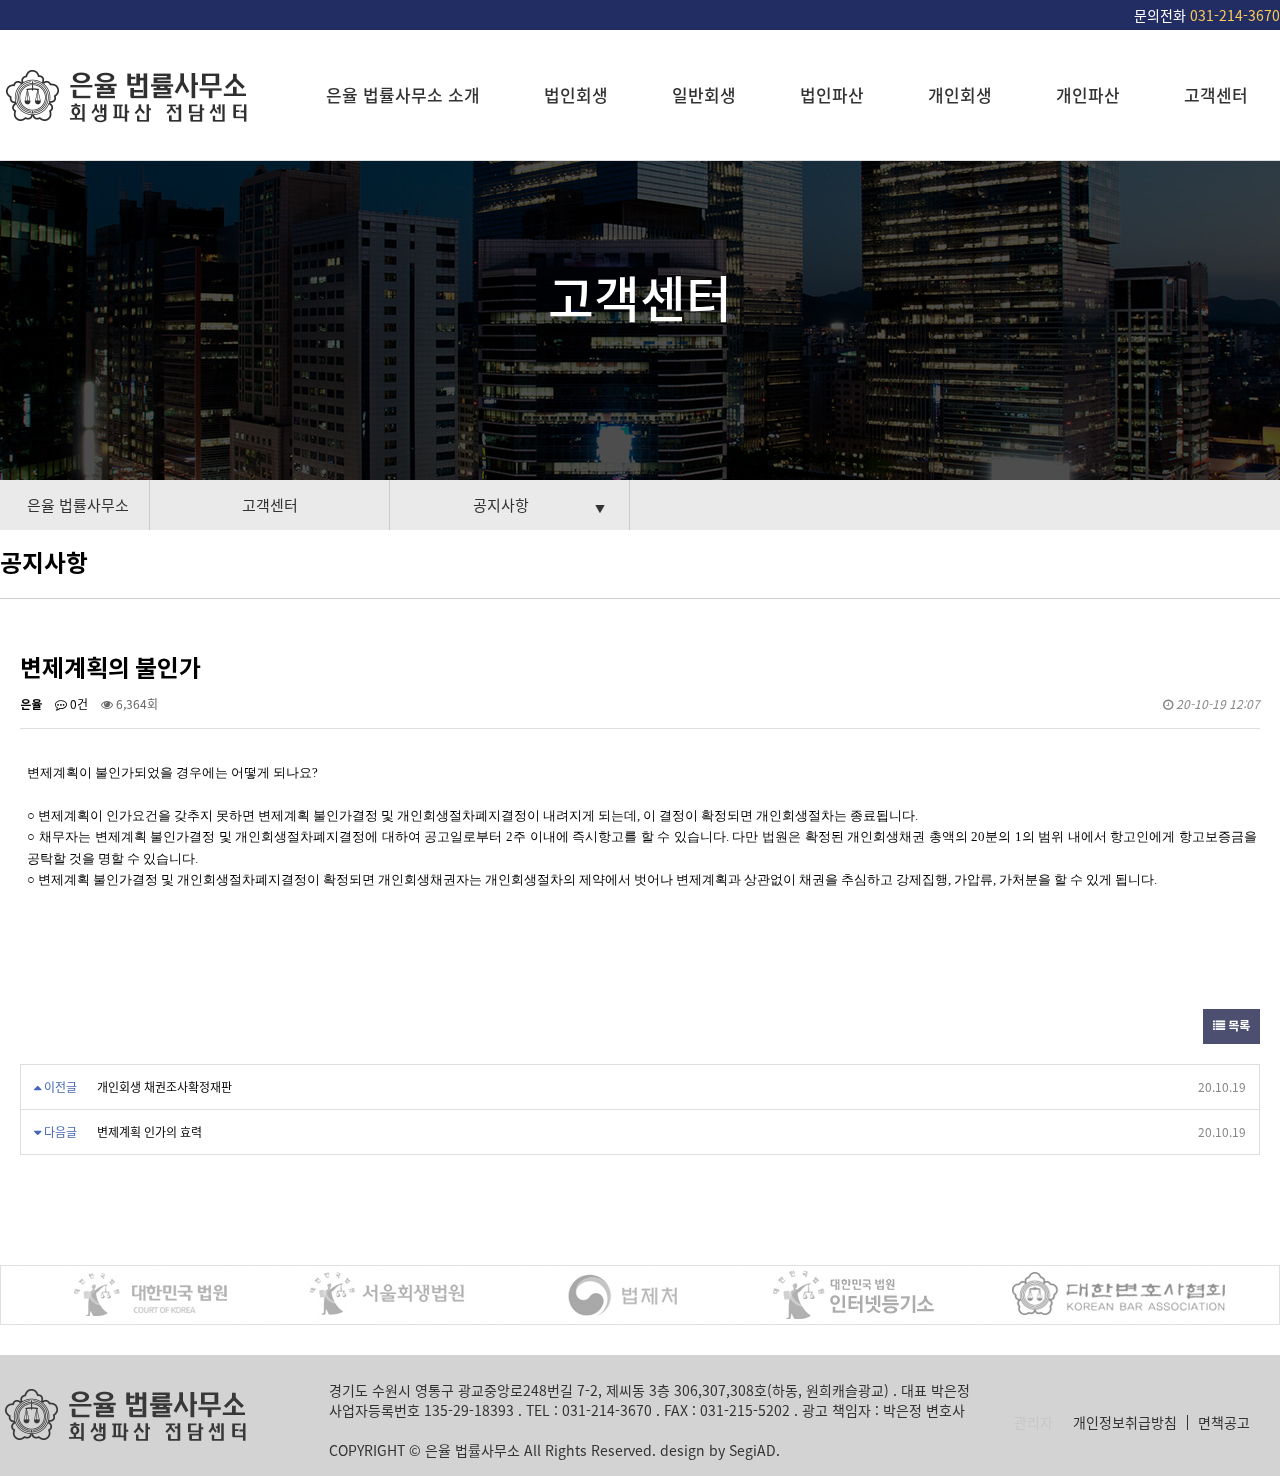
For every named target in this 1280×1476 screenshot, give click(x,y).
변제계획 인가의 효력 (149, 1132)
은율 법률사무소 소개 (403, 94)
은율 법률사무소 (78, 505)
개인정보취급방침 (1125, 1422)
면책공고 (1224, 1422)
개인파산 (1088, 94)
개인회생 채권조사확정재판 (164, 1087)
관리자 (1033, 1422)
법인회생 (576, 94)
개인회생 (960, 94)
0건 (77, 704)
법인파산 (832, 94)
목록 (1237, 1026)
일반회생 (704, 94)
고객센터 (1216, 94)
